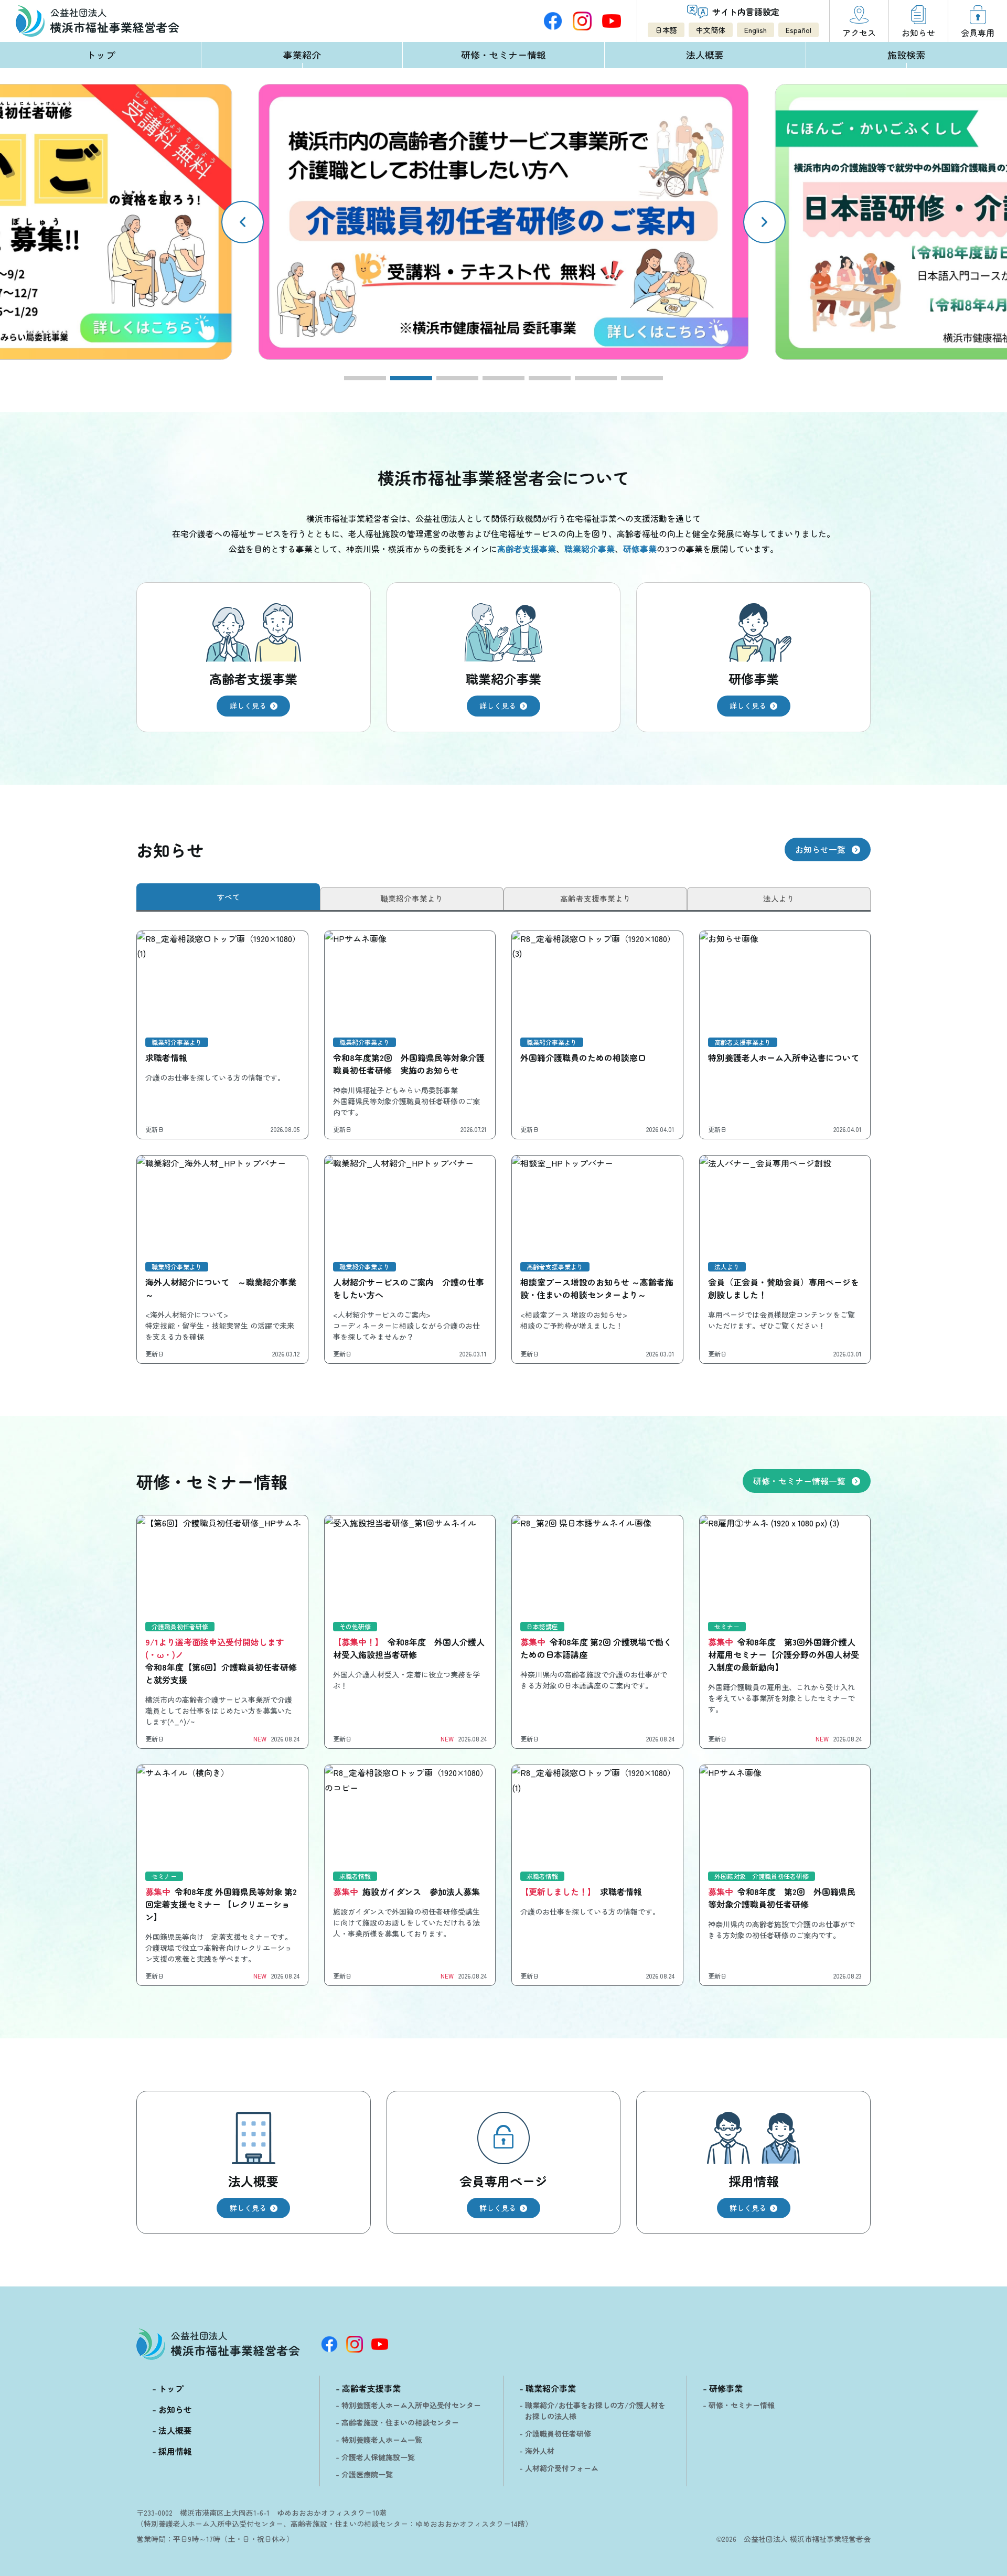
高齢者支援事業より (596, 898)
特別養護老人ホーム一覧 (382, 2440)
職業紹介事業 (551, 2388)
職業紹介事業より (412, 898)
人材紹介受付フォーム (562, 2468)
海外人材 (540, 2451)
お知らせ (175, 2409)
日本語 (666, 30)
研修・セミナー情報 (504, 55)
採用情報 (175, 2451)
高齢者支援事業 (371, 2388)
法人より (779, 898)
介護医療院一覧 (367, 2474)
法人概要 (705, 55)
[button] (764, 222)
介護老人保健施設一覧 (378, 2457)
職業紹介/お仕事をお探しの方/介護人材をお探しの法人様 (595, 2411)
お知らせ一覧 (820, 849)
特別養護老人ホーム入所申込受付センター (411, 2405)
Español (799, 30)
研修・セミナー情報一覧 (799, 1481)
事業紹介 (302, 55)
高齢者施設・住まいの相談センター (400, 2422)
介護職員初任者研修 (558, 2433)
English (756, 30)
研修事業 (726, 2388)
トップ (101, 55)
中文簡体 (711, 30)
